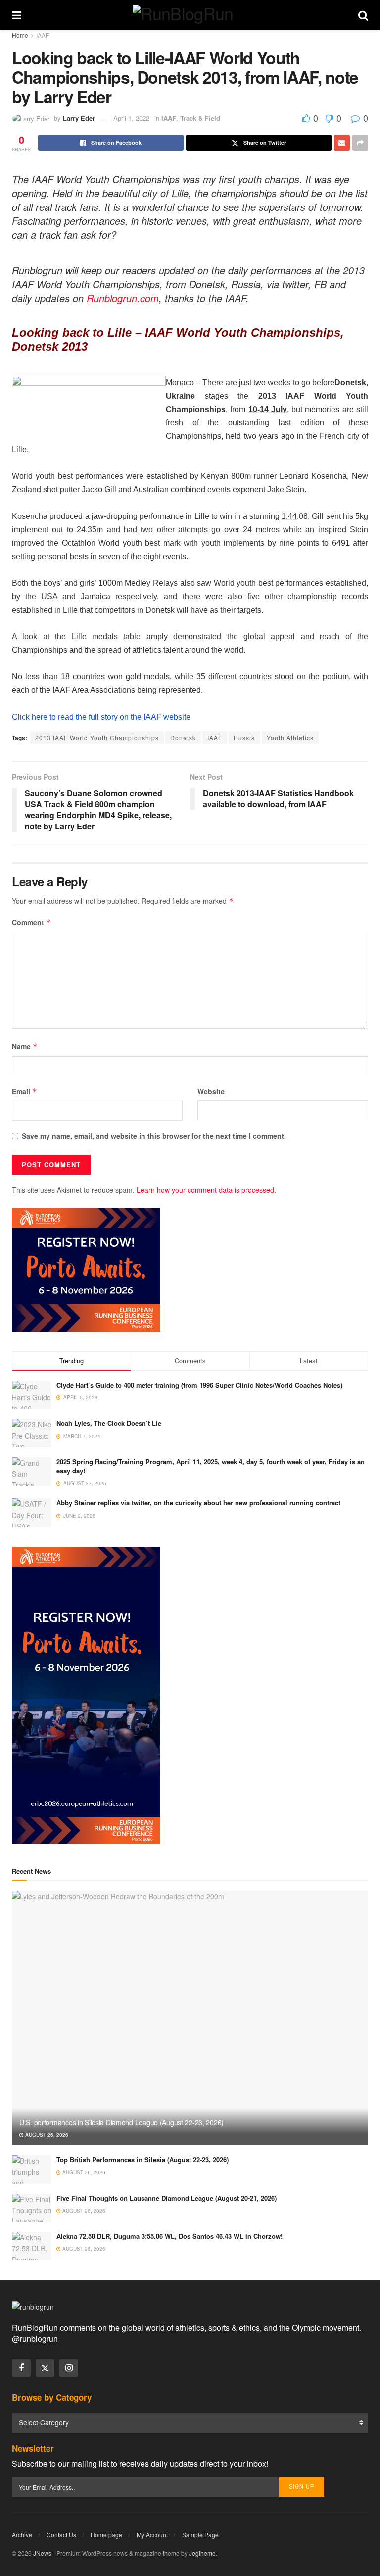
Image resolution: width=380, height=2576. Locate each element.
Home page (106, 2535)
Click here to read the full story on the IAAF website (101, 717)
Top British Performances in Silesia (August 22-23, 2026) (142, 2159)
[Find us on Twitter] (45, 2368)
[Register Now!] (86, 1269)
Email (24, 1091)
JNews (42, 2553)
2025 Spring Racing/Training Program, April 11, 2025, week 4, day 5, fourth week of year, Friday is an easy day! (211, 1466)
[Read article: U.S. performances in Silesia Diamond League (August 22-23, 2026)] (190, 2018)
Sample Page (200, 2535)
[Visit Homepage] (190, 15)
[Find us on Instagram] (69, 2368)
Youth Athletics (290, 738)
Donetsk (183, 738)
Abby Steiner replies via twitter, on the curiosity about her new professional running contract (198, 1503)
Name (25, 1046)
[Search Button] (363, 15)
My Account (152, 2535)
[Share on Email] (342, 143)
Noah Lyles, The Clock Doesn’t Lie (109, 1423)
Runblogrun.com (123, 298)
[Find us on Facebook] (21, 2368)
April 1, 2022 (131, 118)
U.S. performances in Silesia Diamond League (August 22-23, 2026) (121, 2122)
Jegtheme (202, 2553)
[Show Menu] (17, 15)
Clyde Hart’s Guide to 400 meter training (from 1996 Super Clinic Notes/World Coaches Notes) (199, 1385)
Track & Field (200, 118)
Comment (31, 922)
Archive (22, 2535)
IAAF (43, 35)
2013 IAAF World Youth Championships (97, 738)
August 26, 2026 (46, 2135)
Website (211, 1091)
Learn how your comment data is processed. (206, 1190)
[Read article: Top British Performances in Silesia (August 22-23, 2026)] (32, 2169)
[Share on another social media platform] (360, 143)
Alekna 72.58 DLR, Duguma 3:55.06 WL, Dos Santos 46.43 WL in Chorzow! (169, 2236)
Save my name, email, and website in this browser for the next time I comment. (154, 1136)
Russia (244, 738)
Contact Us (61, 2535)
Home (20, 35)
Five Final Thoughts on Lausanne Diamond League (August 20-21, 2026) (166, 2198)
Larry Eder (79, 118)
